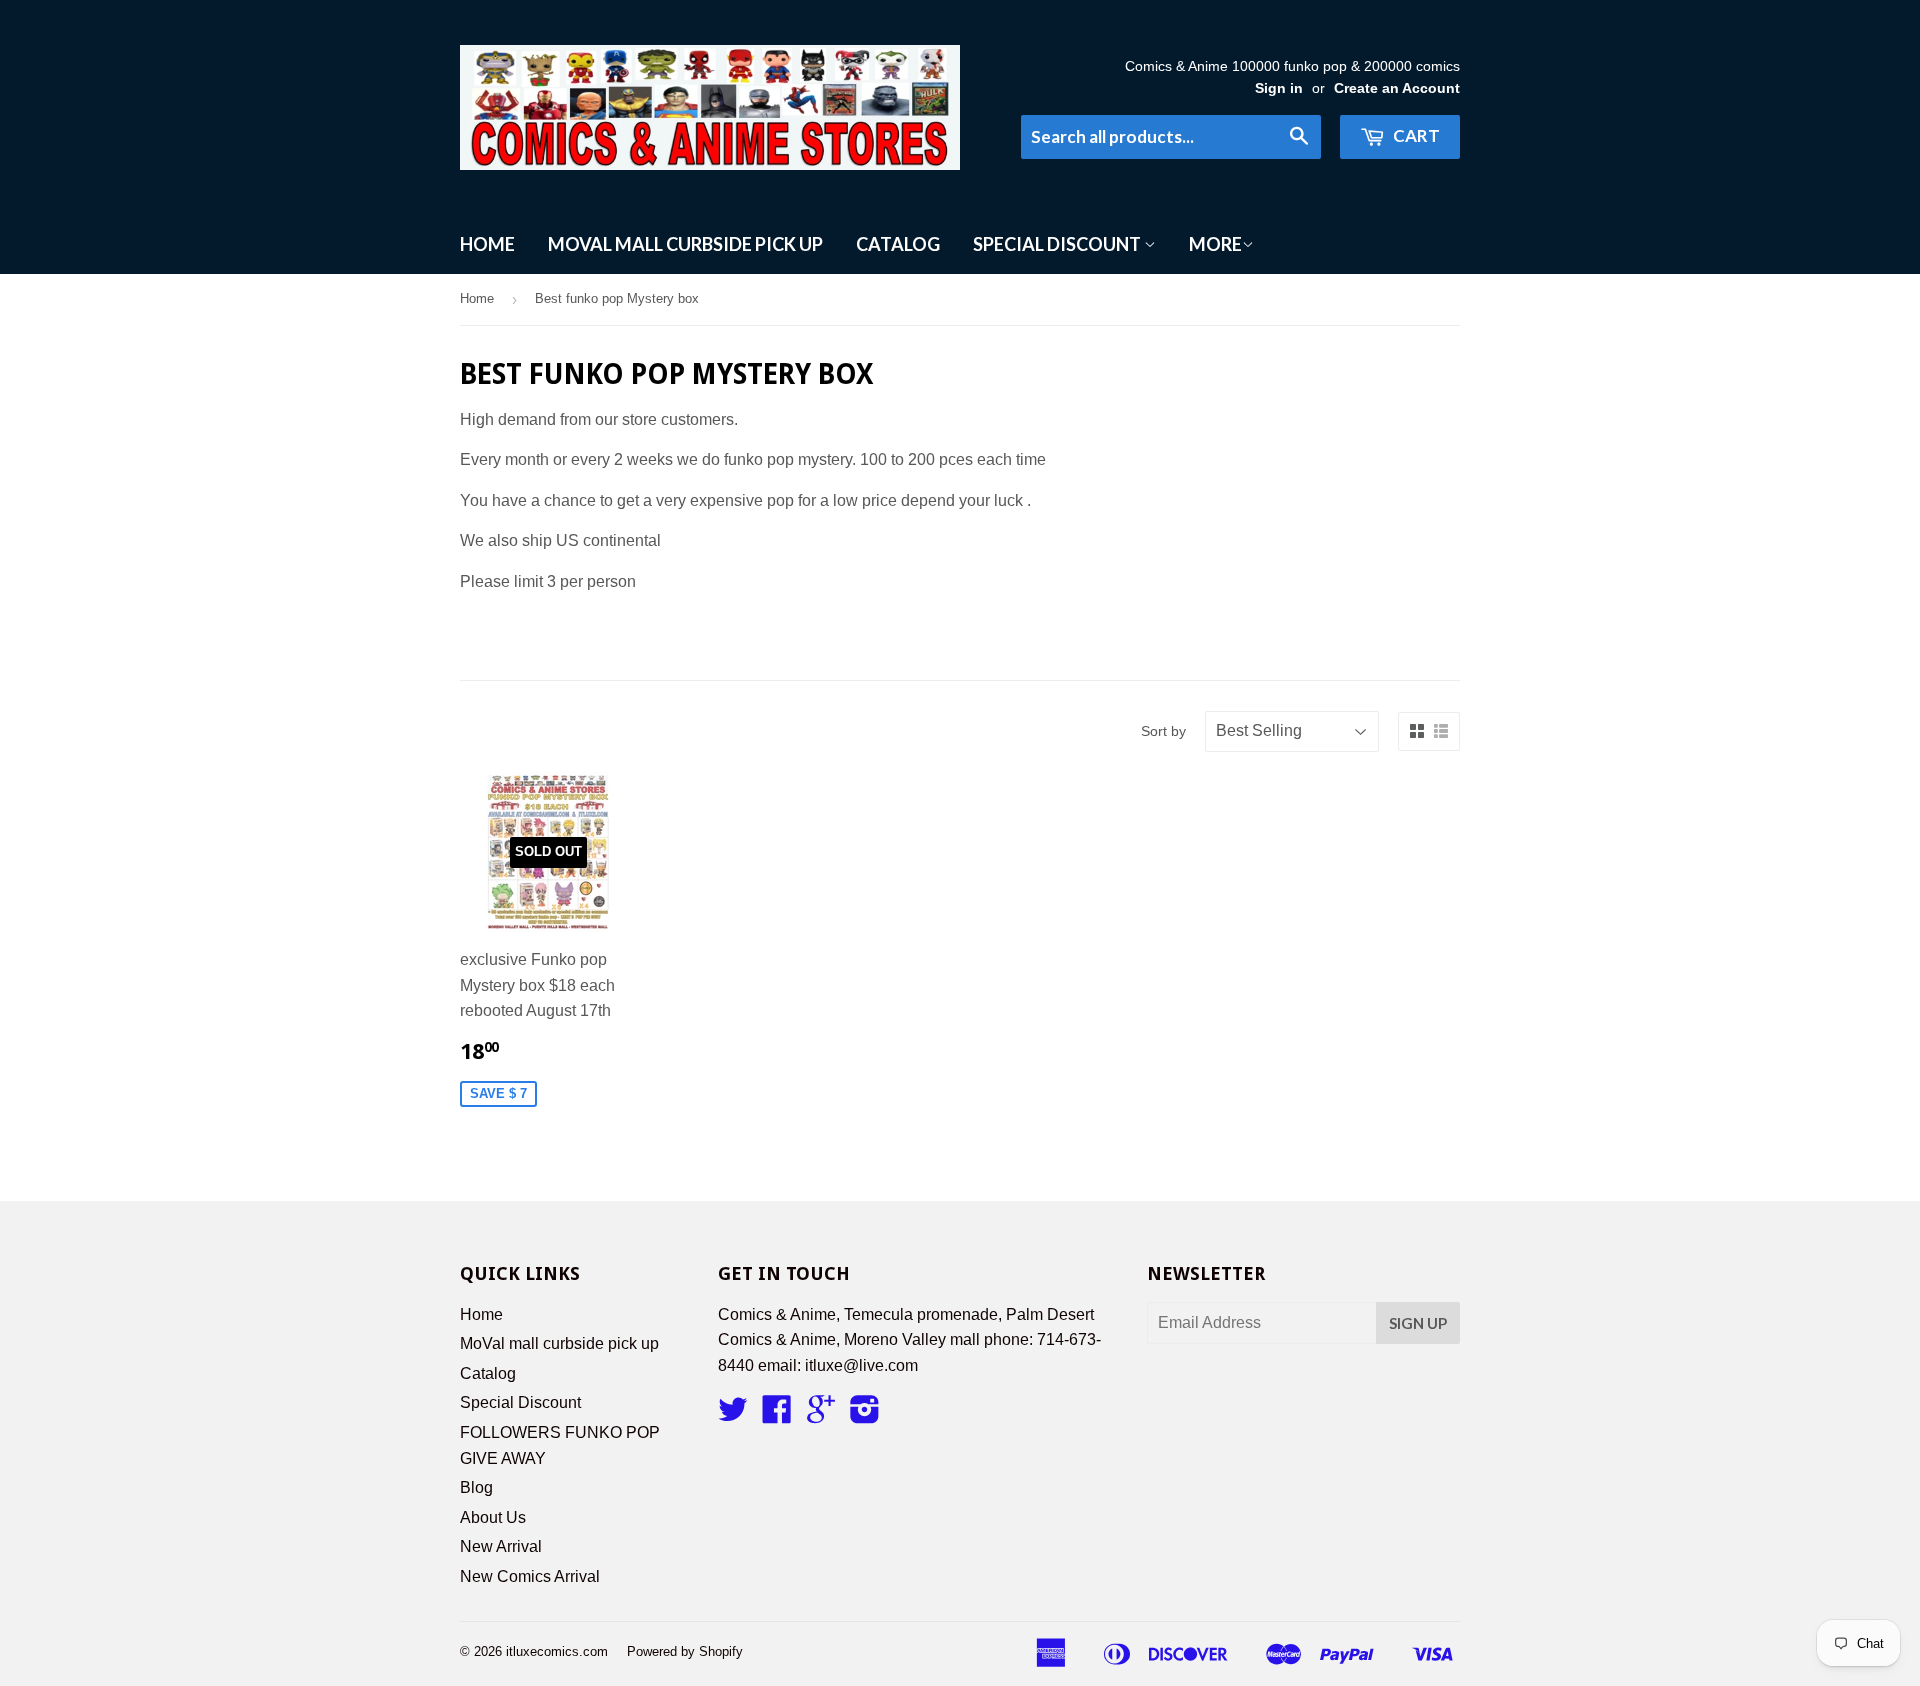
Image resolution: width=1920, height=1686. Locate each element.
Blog (476, 1487)
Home (487, 244)
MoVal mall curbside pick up (685, 244)
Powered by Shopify (685, 1651)
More (1215, 244)
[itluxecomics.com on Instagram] (865, 1415)
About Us (493, 1517)
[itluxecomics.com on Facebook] (777, 1415)
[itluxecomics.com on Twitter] (733, 1415)
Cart (1415, 135)
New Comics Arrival (530, 1576)
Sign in (1279, 88)
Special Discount (1058, 244)
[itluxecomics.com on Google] (821, 1415)
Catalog (898, 244)
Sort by (1163, 731)
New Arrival (501, 1546)
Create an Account (1397, 88)
